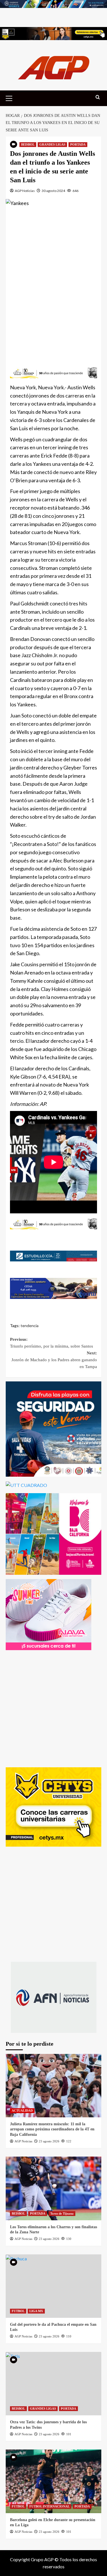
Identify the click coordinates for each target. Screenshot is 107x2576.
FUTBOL (18, 2311)
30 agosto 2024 (53, 191)
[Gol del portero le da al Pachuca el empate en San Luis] (53, 2286)
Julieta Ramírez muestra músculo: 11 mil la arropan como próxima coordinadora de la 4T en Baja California (52, 2129)
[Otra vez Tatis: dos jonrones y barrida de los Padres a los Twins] (53, 2384)
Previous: (52, 1343)
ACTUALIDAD (22, 2111)
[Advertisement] (53, 281)
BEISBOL (28, 144)
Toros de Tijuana (62, 2213)
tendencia (30, 1326)
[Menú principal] (11, 98)
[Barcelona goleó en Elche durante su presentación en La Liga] (53, 2481)
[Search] (98, 97)
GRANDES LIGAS (52, 144)
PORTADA (78, 144)
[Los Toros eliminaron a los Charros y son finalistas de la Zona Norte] (53, 2188)
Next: (54, 1360)
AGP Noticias (25, 191)
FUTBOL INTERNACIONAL (50, 2506)
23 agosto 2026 (49, 2141)
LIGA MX (36, 2311)
